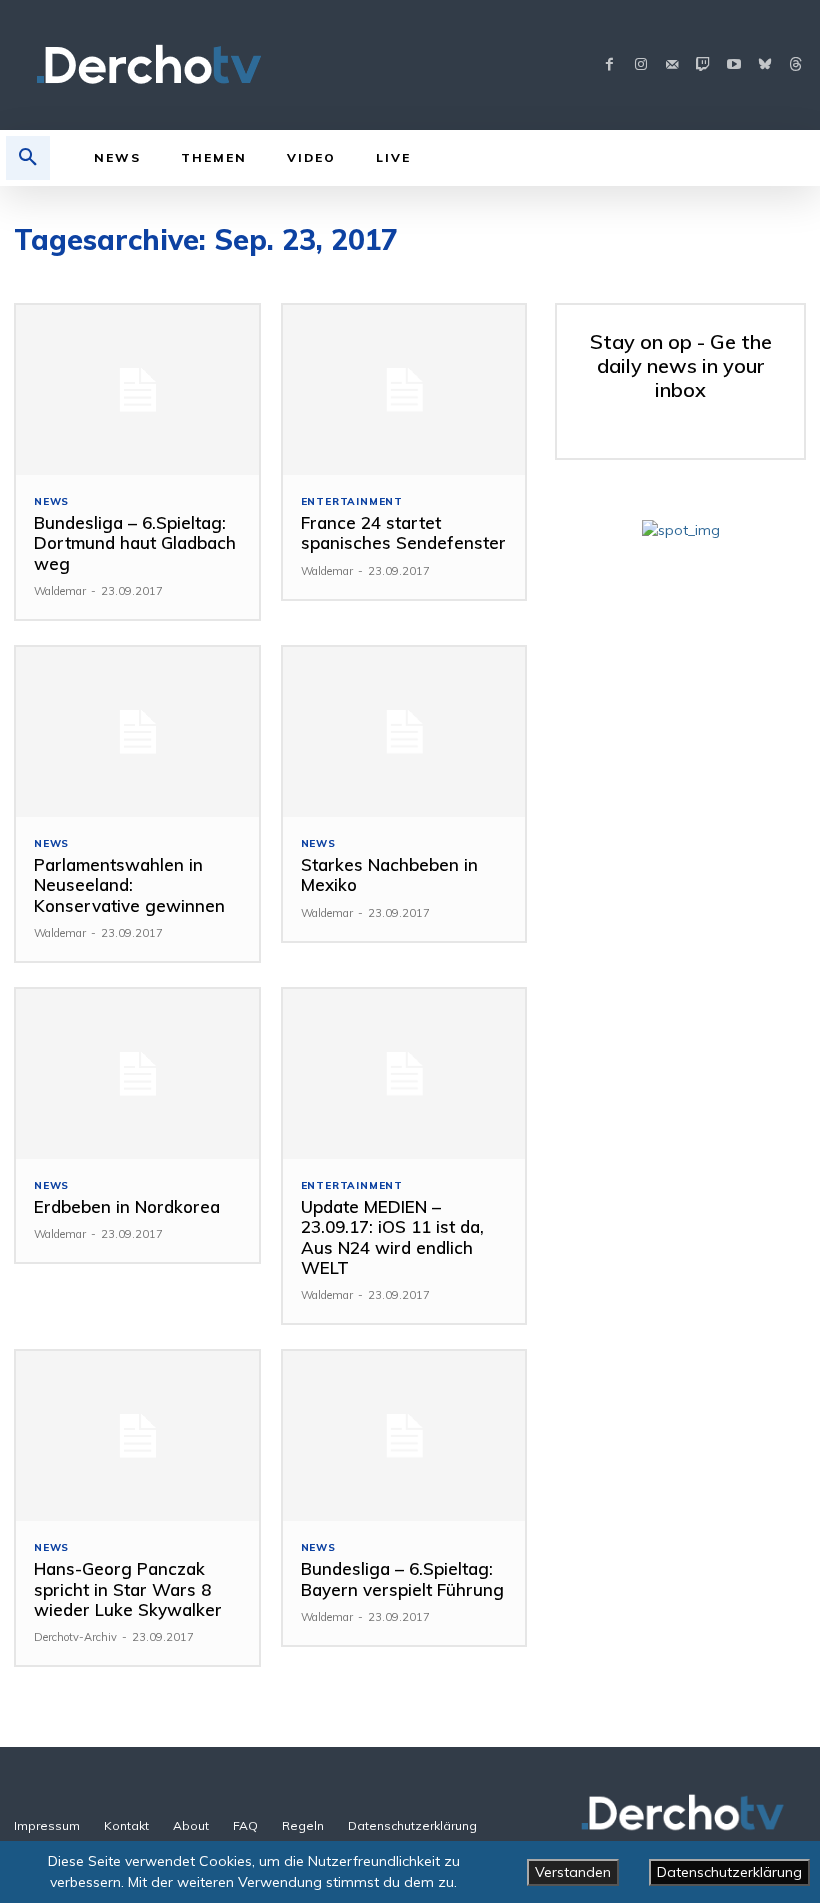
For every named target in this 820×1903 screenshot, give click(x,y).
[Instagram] (640, 65)
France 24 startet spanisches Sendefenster (403, 532)
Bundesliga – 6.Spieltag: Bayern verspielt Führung (402, 1578)
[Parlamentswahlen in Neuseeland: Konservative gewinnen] (137, 732)
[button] (28, 158)
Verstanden (573, 1872)
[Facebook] (609, 65)
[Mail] (671, 65)
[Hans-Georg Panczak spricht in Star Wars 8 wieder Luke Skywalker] (137, 1436)
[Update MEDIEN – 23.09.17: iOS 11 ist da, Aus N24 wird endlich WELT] (404, 1074)
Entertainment (352, 502)
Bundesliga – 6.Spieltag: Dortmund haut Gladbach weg (135, 543)
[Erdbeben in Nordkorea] (137, 1074)
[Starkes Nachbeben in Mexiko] (404, 732)
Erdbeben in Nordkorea (127, 1206)
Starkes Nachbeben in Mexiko (389, 874)
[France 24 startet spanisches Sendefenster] (404, 390)
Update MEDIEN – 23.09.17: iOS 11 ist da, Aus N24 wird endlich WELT (392, 1237)
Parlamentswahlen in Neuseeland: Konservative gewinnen (129, 885)
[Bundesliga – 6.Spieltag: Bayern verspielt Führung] (404, 1436)
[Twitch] (702, 65)
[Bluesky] (764, 65)
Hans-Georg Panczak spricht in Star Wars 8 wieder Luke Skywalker (128, 1589)
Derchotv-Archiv (75, 1637)
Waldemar (60, 591)
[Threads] (795, 65)
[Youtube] (733, 65)
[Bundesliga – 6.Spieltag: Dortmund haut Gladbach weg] (137, 390)
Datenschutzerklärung (729, 1872)
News (51, 502)
